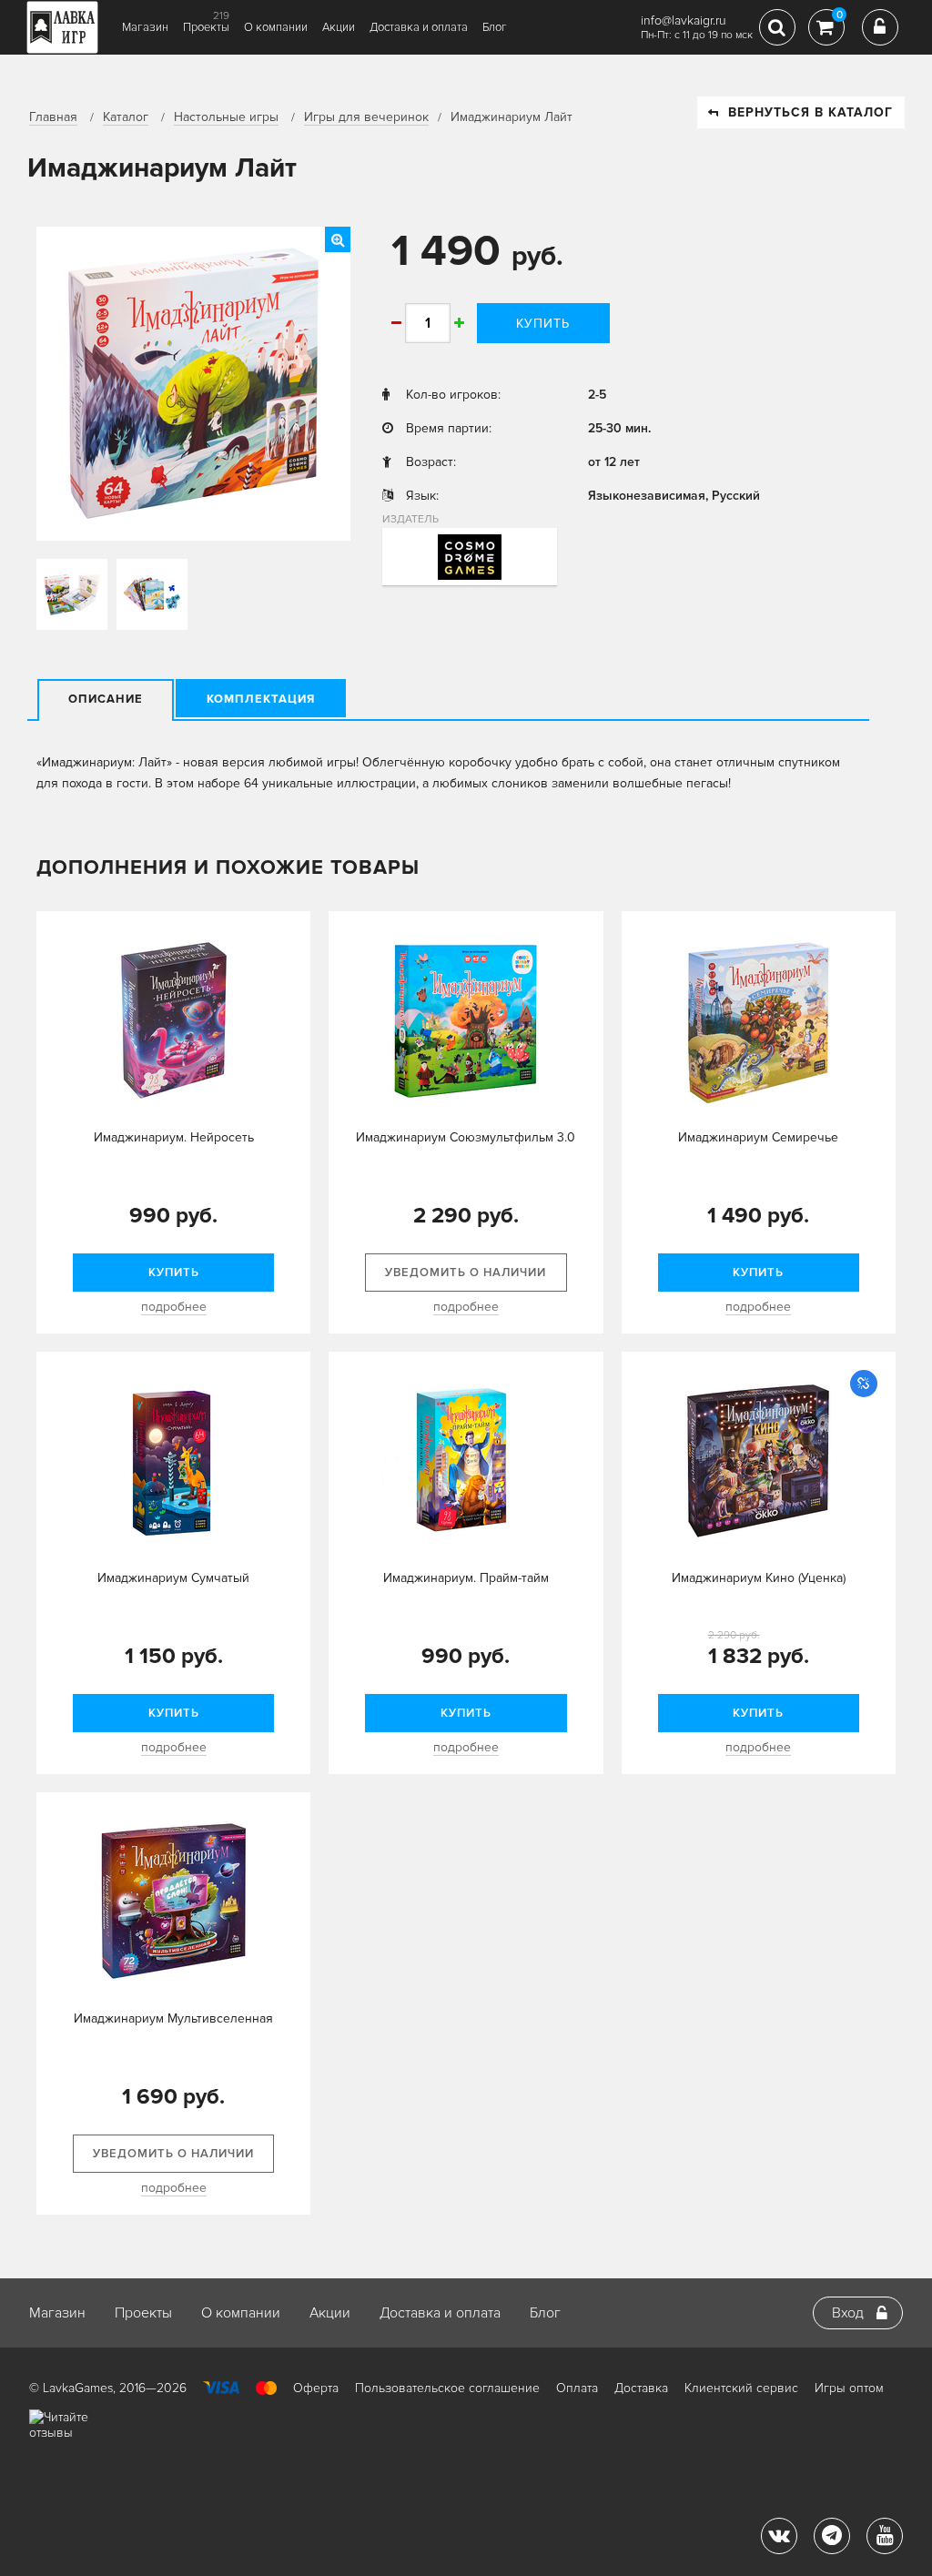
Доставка (641, 2388)
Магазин (145, 27)
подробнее (174, 1307)
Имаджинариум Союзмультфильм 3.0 (466, 1137)
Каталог (126, 117)
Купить (543, 324)
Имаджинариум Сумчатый (173, 1578)
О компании (276, 27)
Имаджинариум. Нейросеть (174, 1137)
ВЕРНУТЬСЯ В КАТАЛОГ (810, 112)
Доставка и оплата (419, 27)
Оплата (577, 2388)
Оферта (316, 2388)
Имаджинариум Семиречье (758, 1137)
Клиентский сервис (741, 2388)
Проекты (206, 27)
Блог (495, 27)
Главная (53, 117)
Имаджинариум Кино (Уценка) (759, 1578)
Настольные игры (226, 117)
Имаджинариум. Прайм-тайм (466, 1578)
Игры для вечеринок (366, 117)
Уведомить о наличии (466, 1273)
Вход (848, 2313)
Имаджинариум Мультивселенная (173, 2018)
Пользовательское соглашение (447, 2388)
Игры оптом (849, 2388)
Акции (339, 27)
